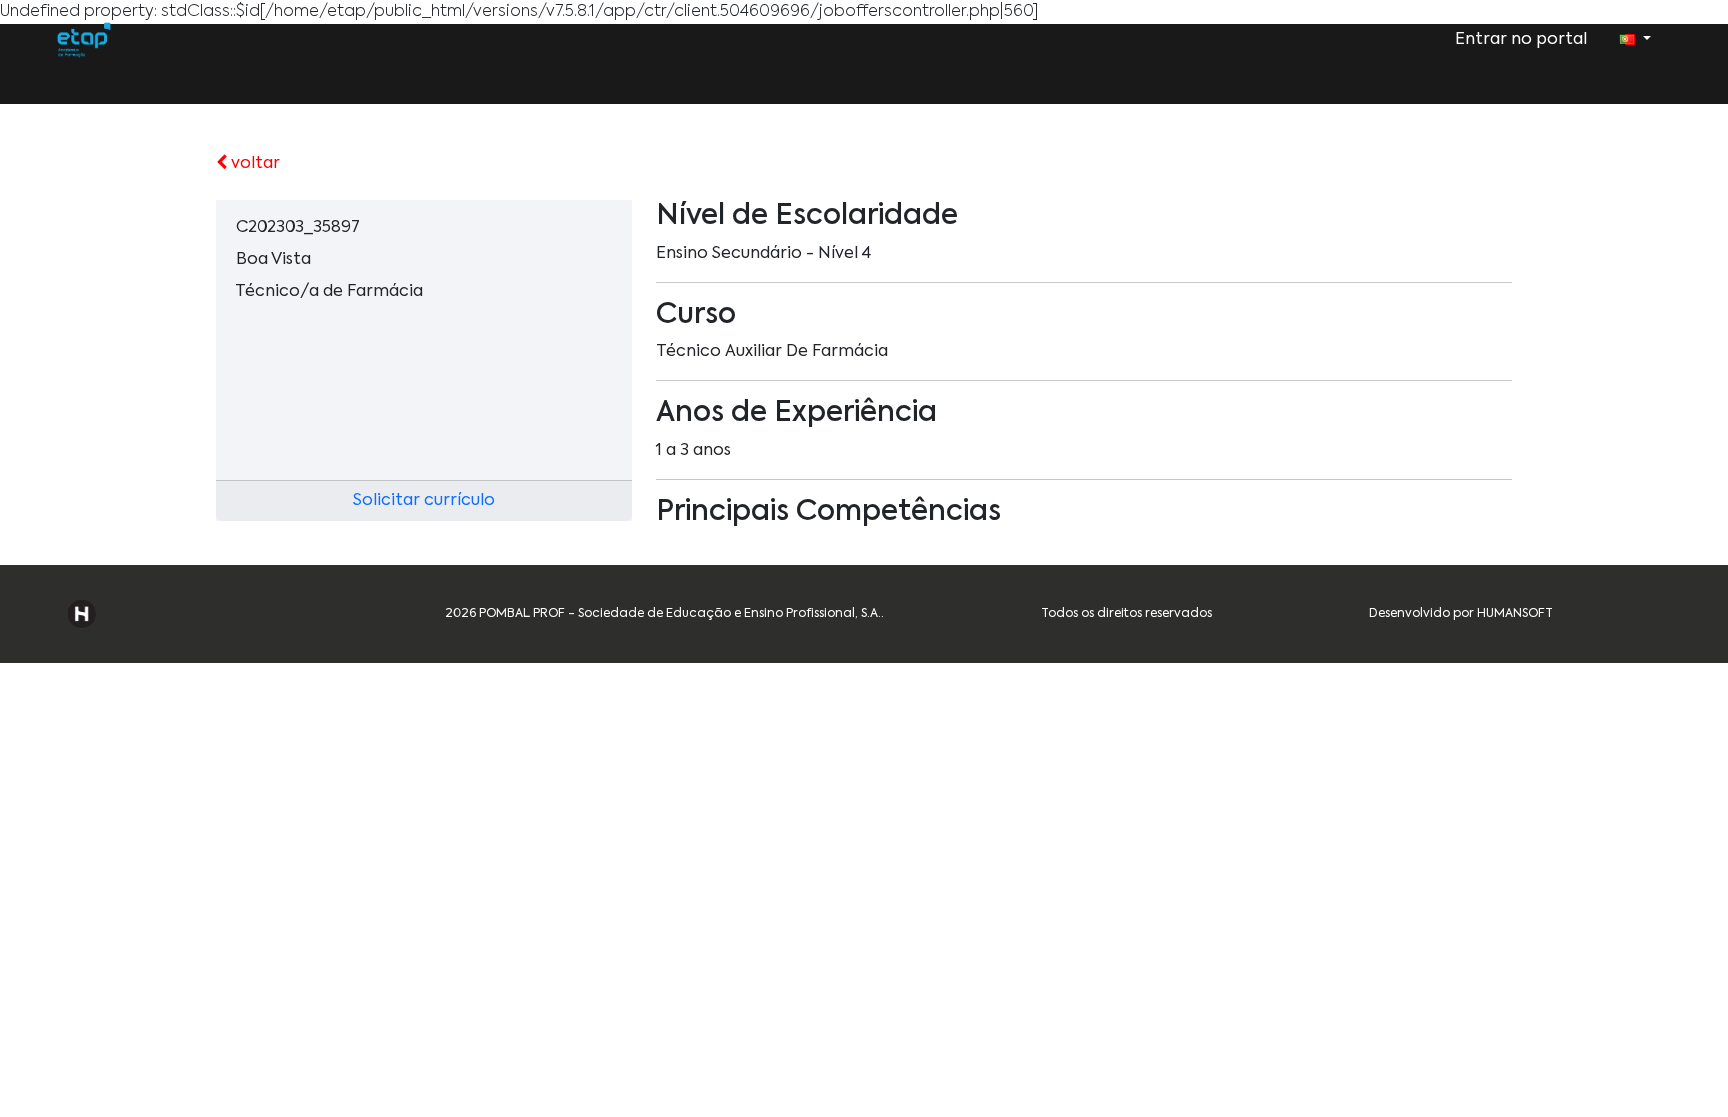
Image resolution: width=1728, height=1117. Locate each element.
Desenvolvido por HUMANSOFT (1461, 614)
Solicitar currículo (424, 501)
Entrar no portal (1521, 40)
